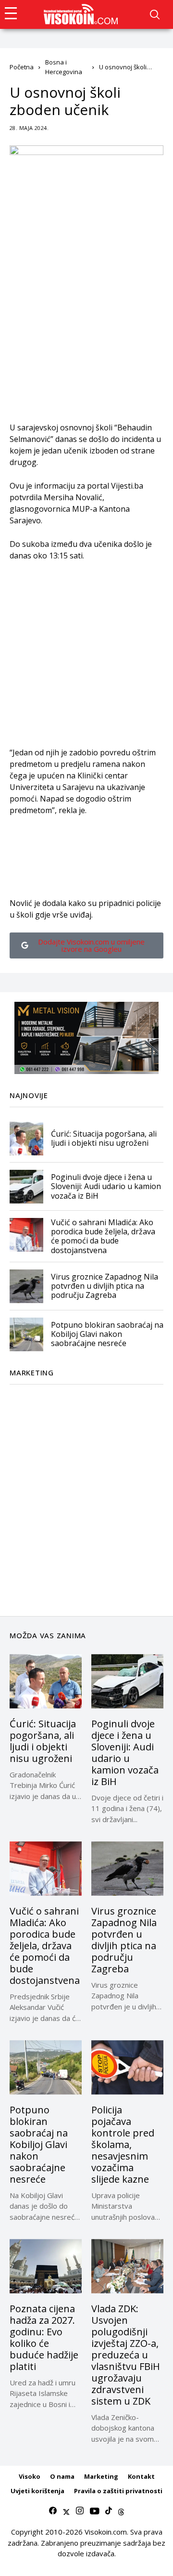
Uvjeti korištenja (37, 2491)
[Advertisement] (86, 335)
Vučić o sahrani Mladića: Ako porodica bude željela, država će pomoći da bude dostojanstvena (103, 1236)
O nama (62, 2476)
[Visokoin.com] (82, 14)
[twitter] (66, 2511)
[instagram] (80, 2511)
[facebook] (53, 2511)
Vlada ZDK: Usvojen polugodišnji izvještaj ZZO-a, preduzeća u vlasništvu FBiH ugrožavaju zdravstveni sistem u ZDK (126, 2355)
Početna (22, 67)
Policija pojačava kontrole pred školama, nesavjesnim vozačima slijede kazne (123, 2144)
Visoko (30, 2476)
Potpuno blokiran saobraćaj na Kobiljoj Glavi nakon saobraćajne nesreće (107, 1334)
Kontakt (141, 2476)
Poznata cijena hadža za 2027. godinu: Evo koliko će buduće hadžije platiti (44, 2337)
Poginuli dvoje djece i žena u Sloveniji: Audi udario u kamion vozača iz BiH (106, 1186)
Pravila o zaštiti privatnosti (118, 2491)
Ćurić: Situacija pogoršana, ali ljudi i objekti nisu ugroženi (104, 1138)
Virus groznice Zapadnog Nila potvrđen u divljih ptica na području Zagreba (105, 1286)
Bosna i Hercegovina (64, 67)
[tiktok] (109, 2511)
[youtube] (94, 2511)
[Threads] (121, 2511)
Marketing (101, 2476)
